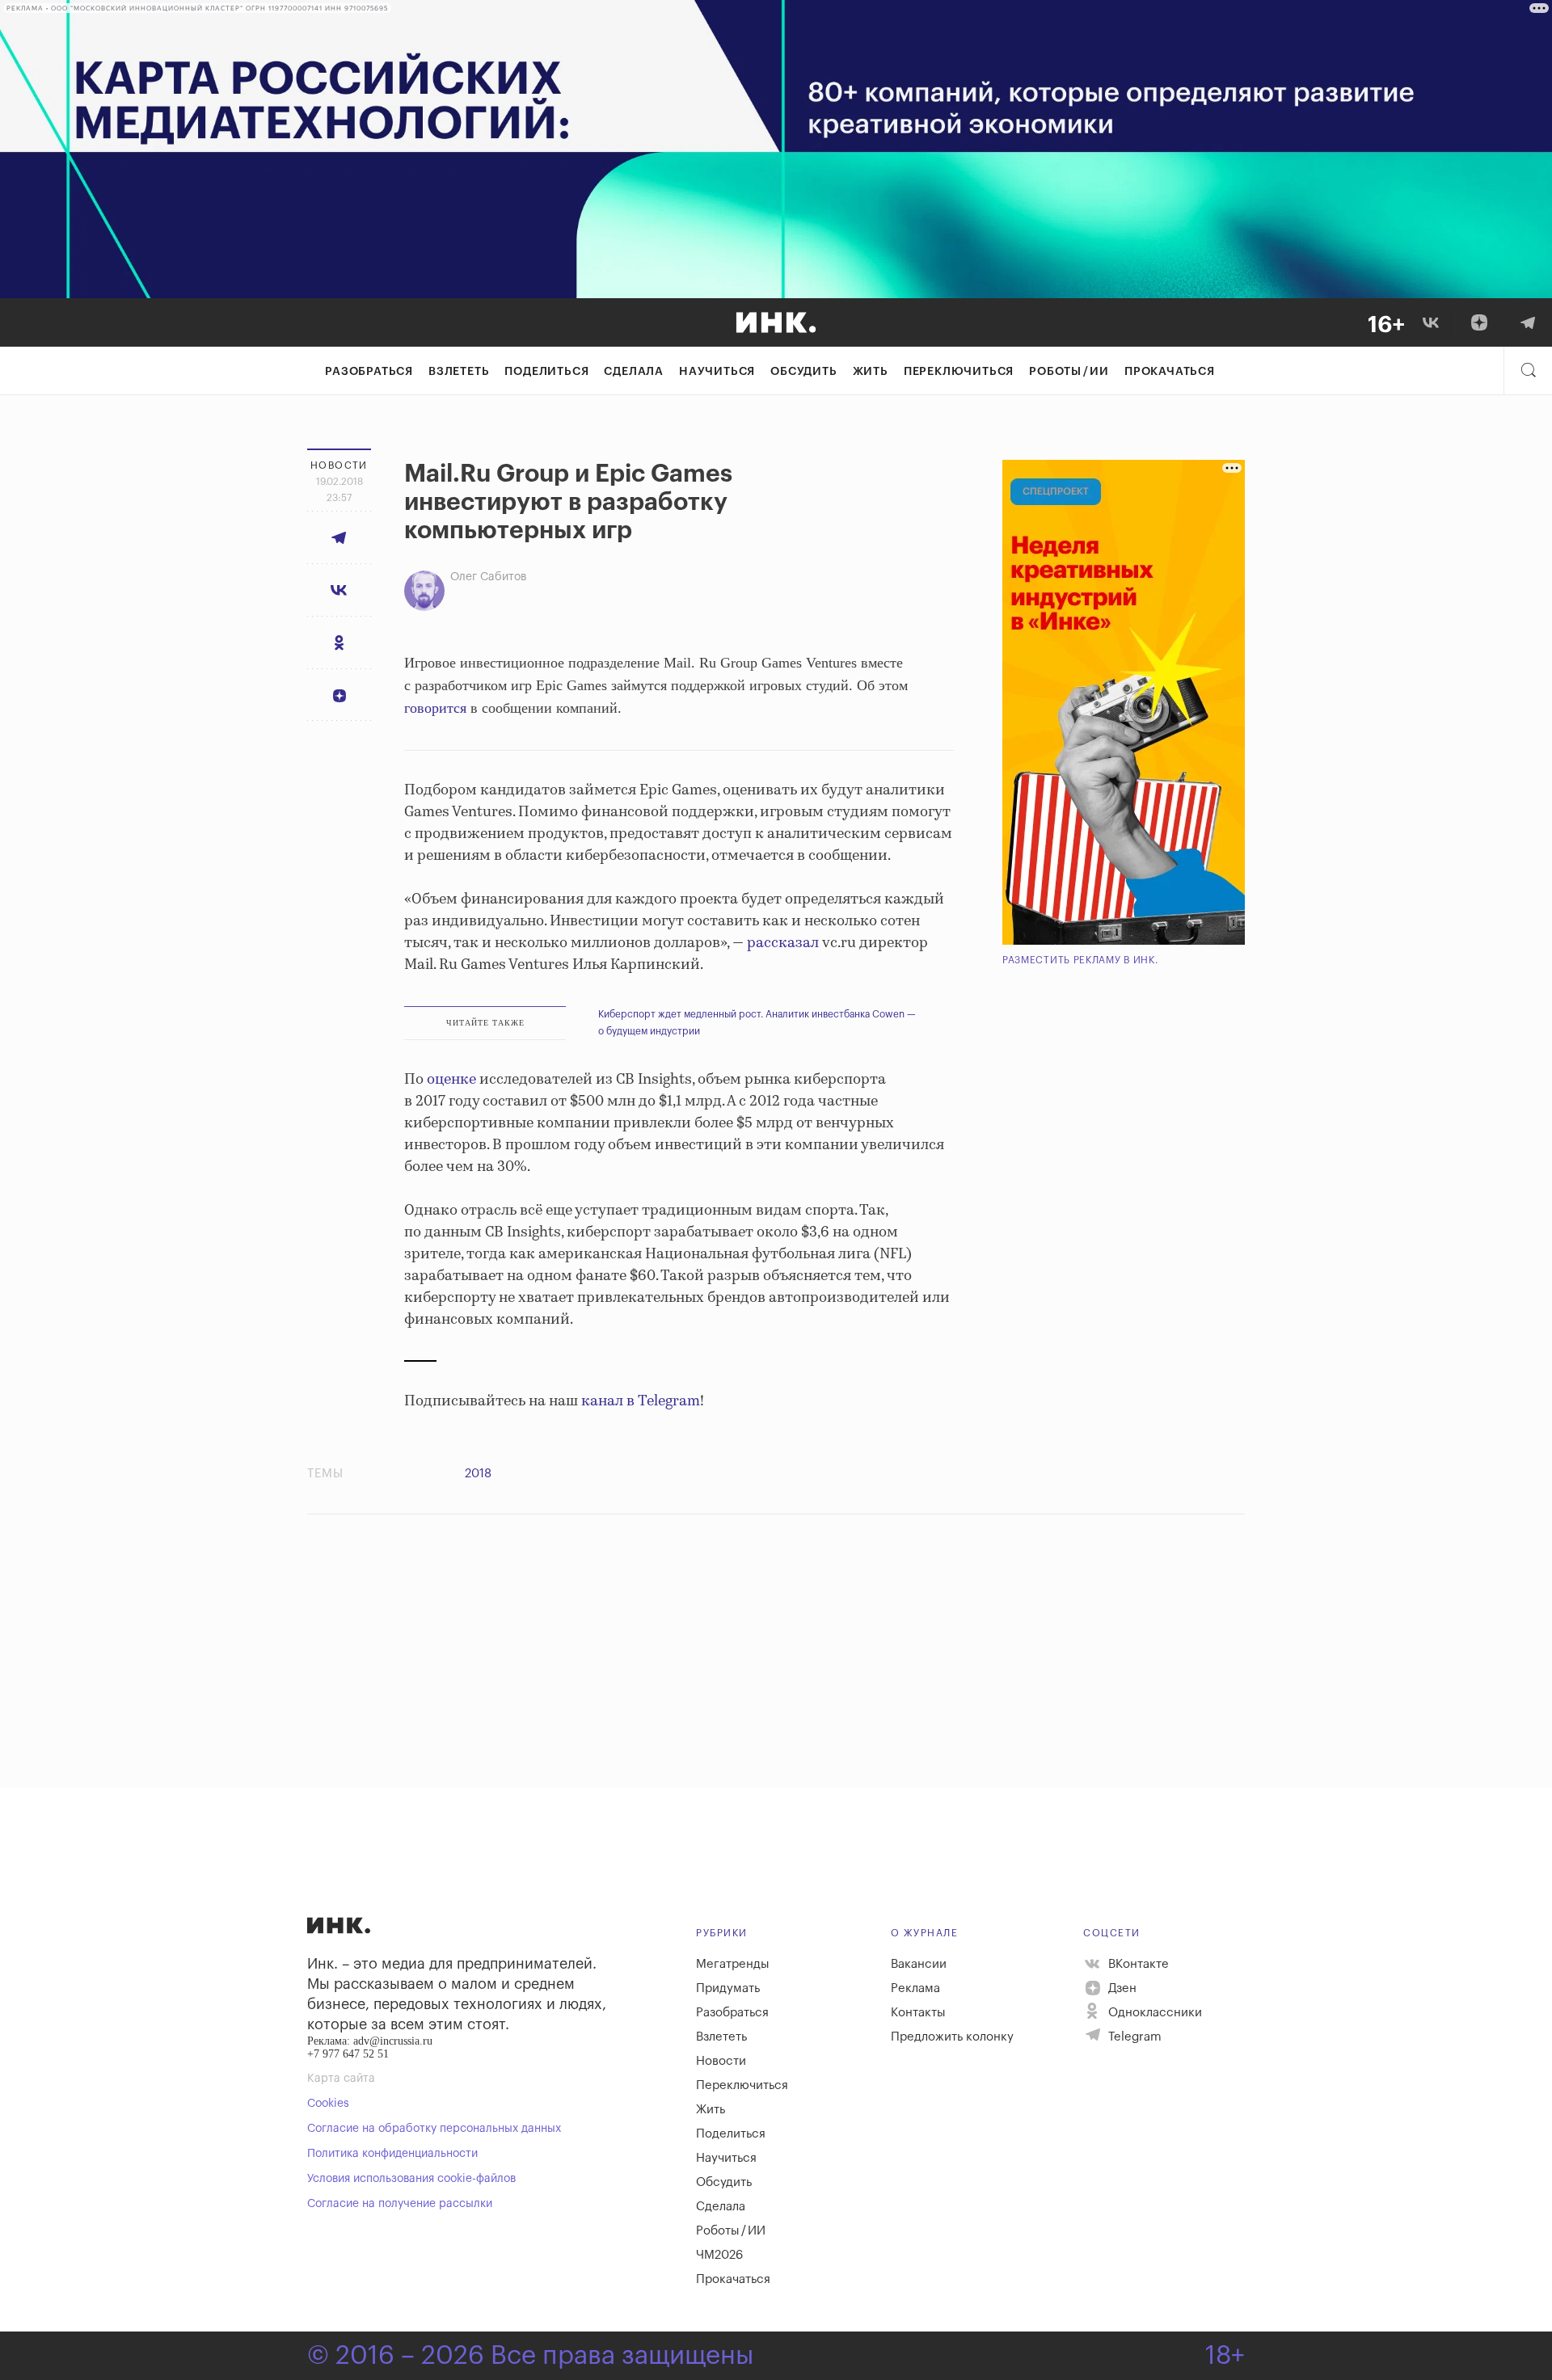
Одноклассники (1153, 2013)
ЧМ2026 (719, 2255)
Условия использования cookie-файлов (411, 2179)
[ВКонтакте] (1431, 322)
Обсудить (803, 372)
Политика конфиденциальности (392, 2154)
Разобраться (369, 372)
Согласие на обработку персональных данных (434, 2129)
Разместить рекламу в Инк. (1080, 960)
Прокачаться (1170, 372)
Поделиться (546, 372)
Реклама (915, 1988)
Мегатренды (733, 1964)
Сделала (634, 372)
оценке (451, 1080)
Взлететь (459, 372)
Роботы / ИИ (1069, 372)
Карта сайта (341, 2079)
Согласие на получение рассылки (400, 2204)
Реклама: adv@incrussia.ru (370, 2041)
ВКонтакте (1137, 1964)
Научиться (717, 372)
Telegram (1133, 2037)
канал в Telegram (641, 1401)
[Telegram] (1528, 322)
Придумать (728, 1988)
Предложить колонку (952, 2037)
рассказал (783, 943)
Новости (721, 2061)
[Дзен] (1479, 322)
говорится (435, 708)
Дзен (1121, 1988)
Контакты (918, 2013)
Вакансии (919, 1964)
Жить (871, 372)
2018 (478, 1474)
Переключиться (959, 372)
